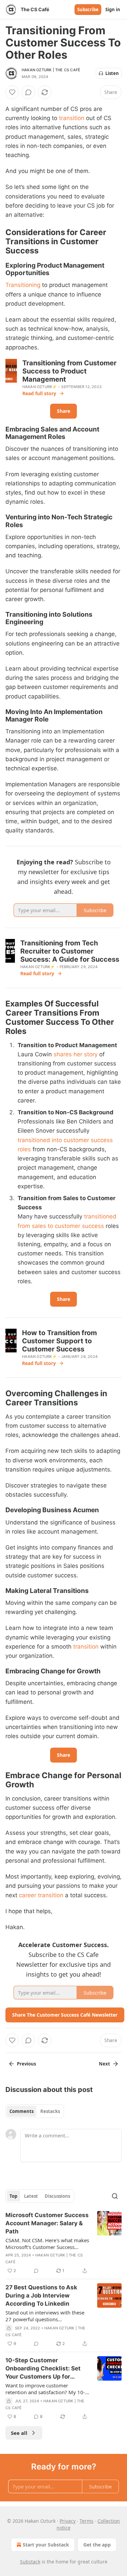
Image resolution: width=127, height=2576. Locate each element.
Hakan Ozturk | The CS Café (51, 70)
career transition (41, 1895)
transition (72, 118)
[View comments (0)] (28, 92)
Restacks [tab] (50, 2111)
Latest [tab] (31, 2196)
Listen (112, 73)
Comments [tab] (22, 2111)
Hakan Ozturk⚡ (40, 387)
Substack (30, 2562)
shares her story (76, 1054)
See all (19, 2433)
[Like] (12, 92)
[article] (63, 2243)
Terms (87, 2521)
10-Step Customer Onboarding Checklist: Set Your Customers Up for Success (43, 2369)
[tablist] (35, 2111)
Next (104, 2064)
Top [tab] (13, 2196)
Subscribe (88, 9)
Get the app (97, 2545)
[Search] (115, 2196)
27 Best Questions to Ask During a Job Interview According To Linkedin (41, 2295)
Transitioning (23, 285)
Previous (26, 2064)
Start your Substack (46, 2545)
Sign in (113, 9)
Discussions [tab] (57, 2196)
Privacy (68, 2521)
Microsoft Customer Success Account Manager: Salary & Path (47, 2223)
